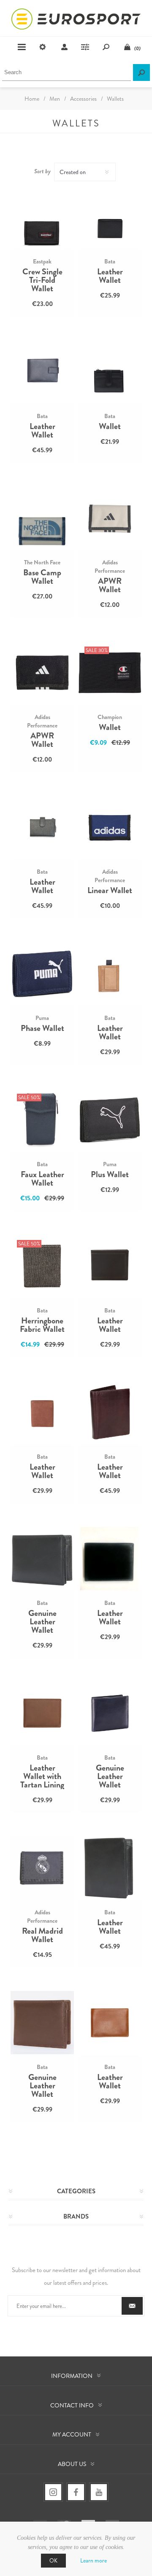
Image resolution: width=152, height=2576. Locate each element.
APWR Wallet (110, 585)
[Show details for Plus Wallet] (110, 1120)
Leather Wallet (110, 276)
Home (32, 99)
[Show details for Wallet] (110, 372)
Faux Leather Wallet (42, 1179)
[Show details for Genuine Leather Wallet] (42, 1559)
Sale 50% (29, 1097)
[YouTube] (99, 2492)
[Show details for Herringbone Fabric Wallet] (42, 1266)
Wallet (110, 427)
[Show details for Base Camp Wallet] (42, 518)
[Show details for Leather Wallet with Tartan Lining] (42, 1713)
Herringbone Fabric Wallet (42, 1325)
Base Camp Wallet (42, 577)
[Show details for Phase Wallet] (42, 974)
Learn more (94, 2560)
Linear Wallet (110, 891)
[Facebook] (76, 2492)
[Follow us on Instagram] (53, 2492)
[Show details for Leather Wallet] (110, 217)
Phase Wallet (42, 1028)
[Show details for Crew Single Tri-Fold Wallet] (42, 217)
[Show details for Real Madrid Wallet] (42, 1868)
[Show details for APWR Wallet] (110, 518)
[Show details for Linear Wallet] (110, 827)
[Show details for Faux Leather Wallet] (42, 1120)
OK (53, 2561)
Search (141, 72)
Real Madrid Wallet (42, 1935)
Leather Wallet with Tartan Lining (42, 1776)
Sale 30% (97, 650)
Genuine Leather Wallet (42, 1622)
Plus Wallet (110, 1175)
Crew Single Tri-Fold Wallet (42, 280)
